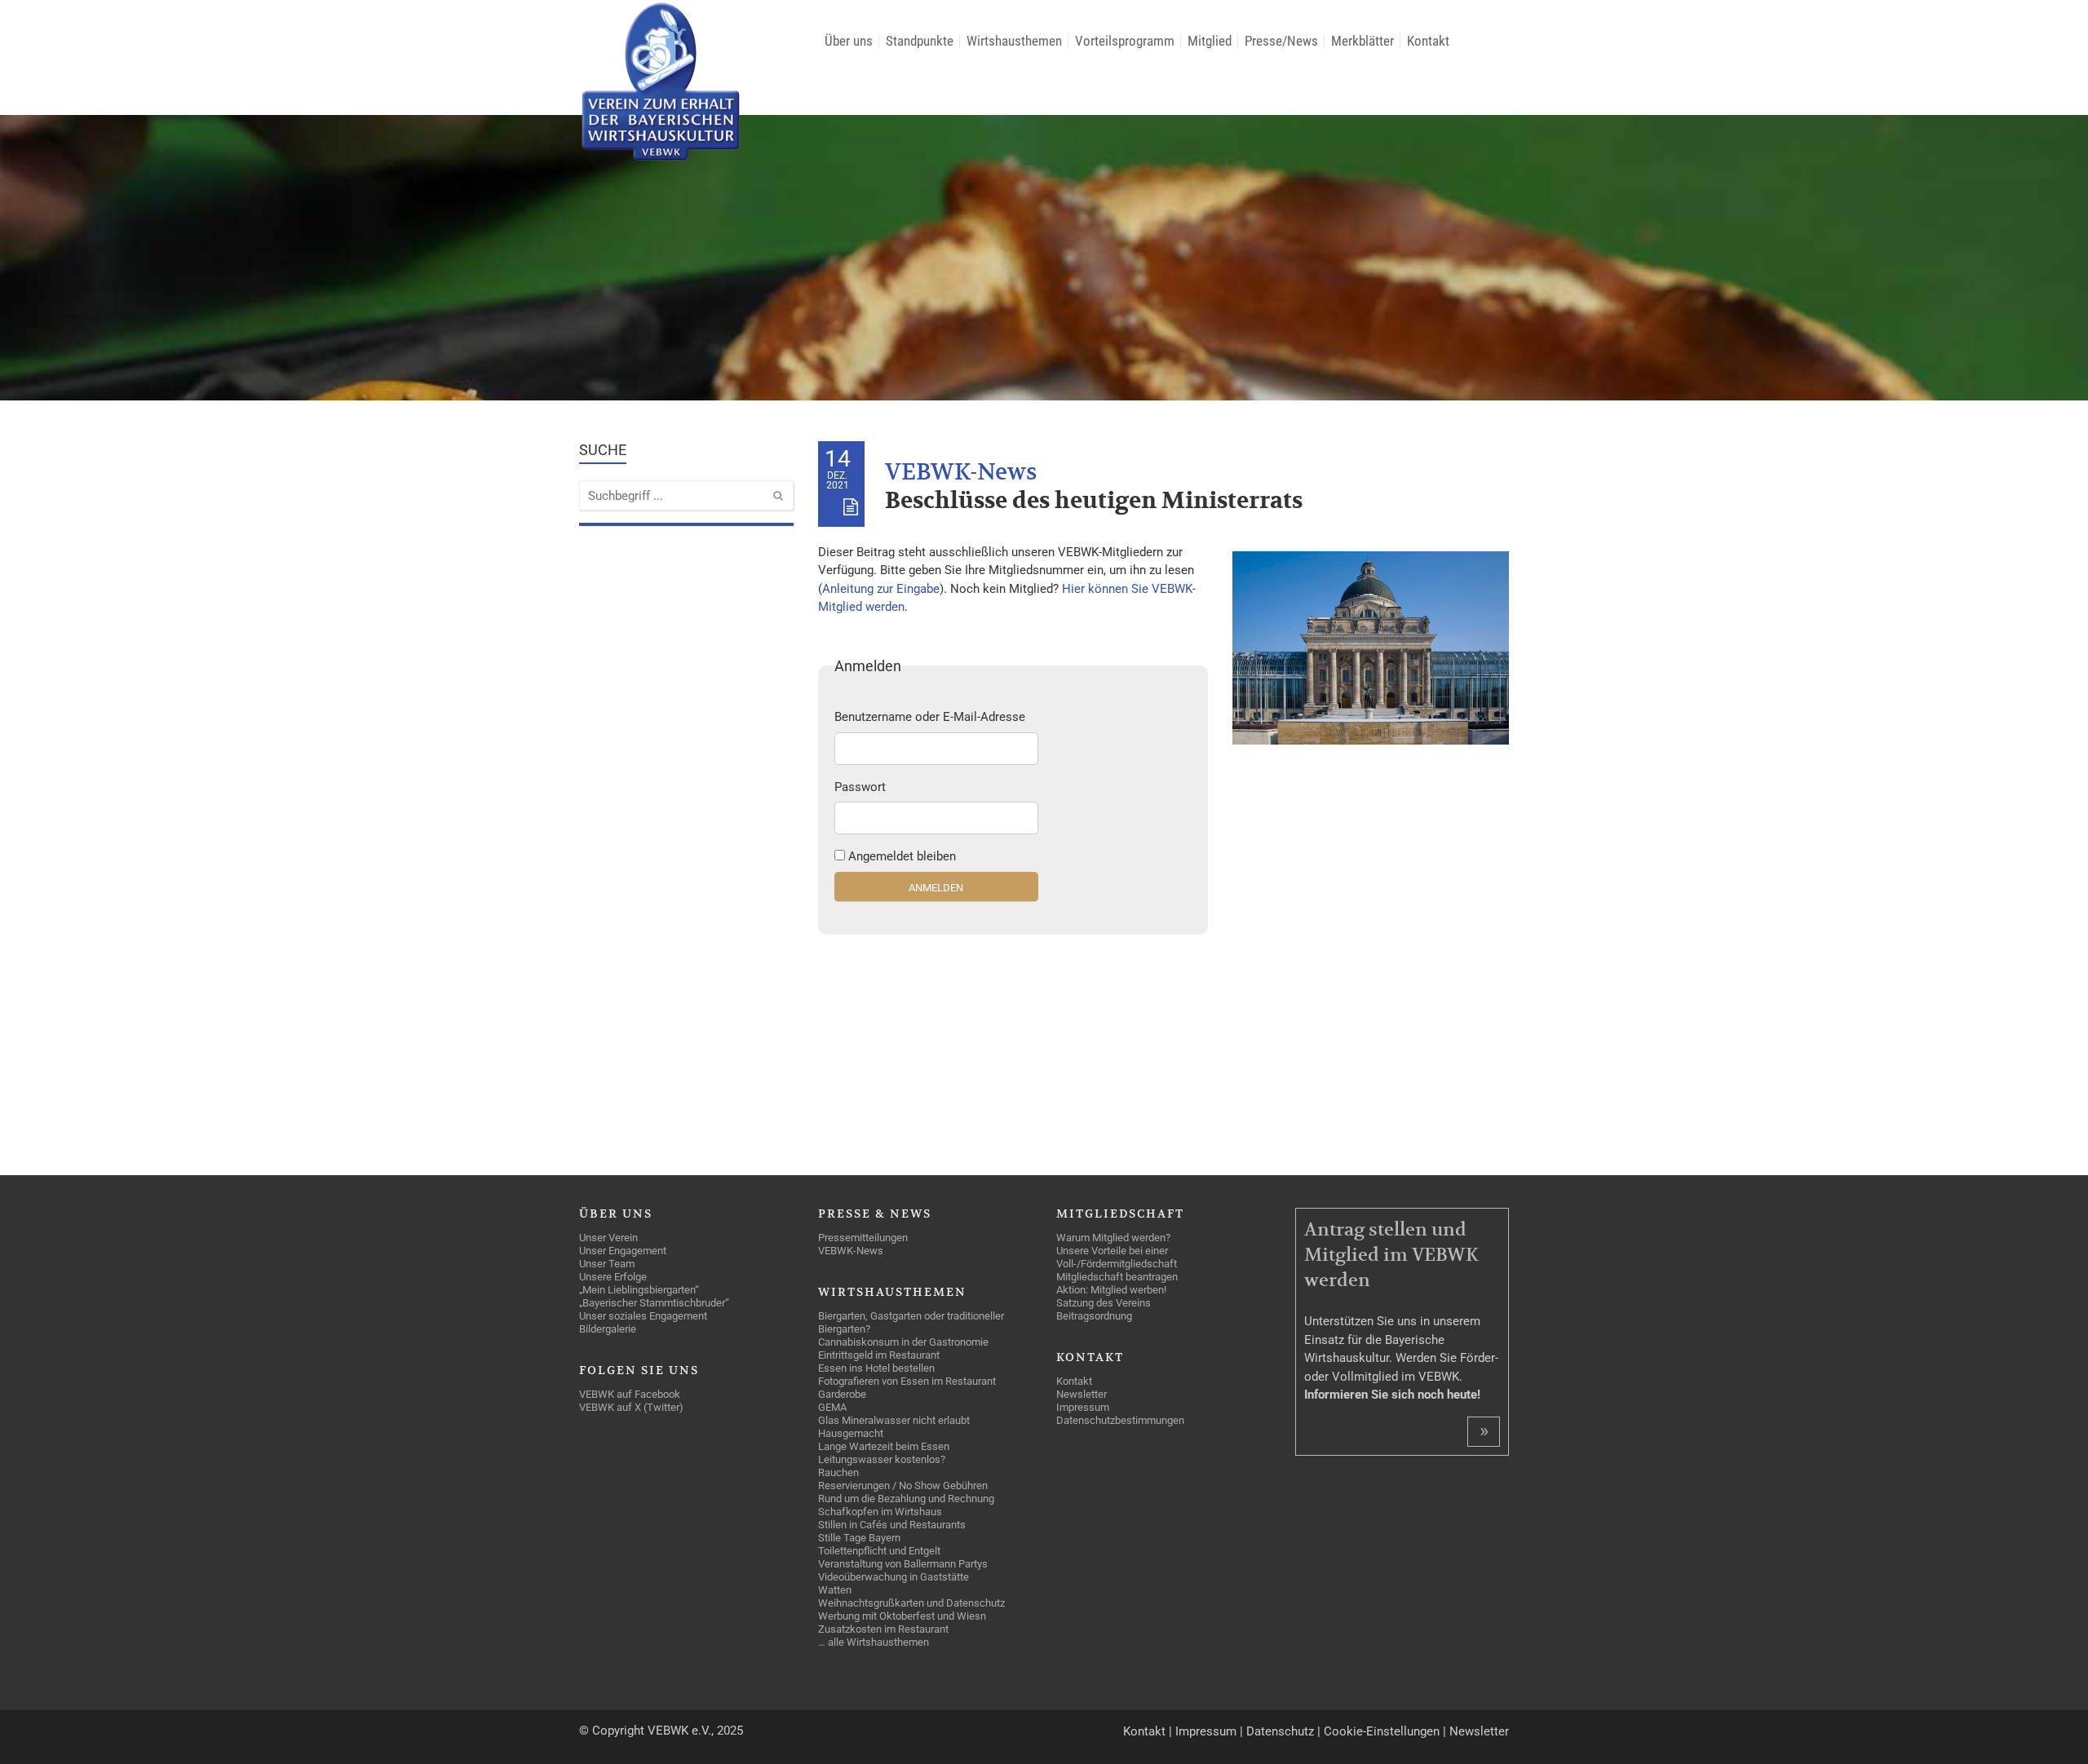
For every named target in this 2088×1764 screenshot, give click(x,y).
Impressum (1206, 1731)
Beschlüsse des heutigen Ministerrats (1094, 501)
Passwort (860, 787)
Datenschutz (1280, 1731)
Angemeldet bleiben (902, 856)
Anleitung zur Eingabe (881, 589)
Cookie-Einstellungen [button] (1382, 1731)
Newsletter (1479, 1731)
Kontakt (1144, 1731)
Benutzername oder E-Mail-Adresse (930, 717)
